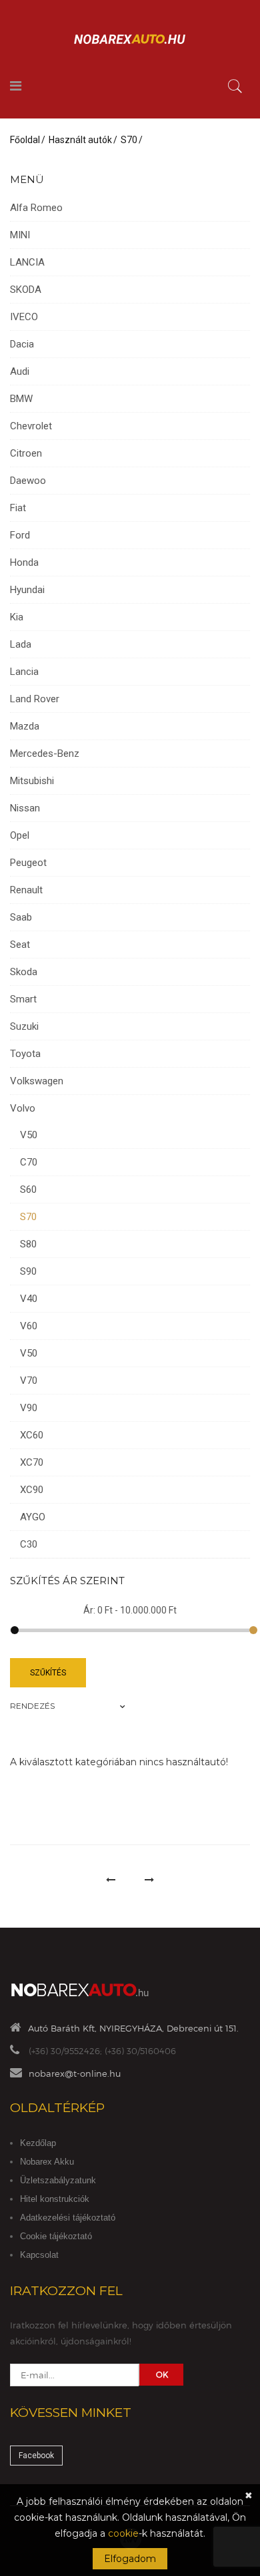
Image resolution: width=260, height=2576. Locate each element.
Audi (20, 371)
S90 (28, 1271)
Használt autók (80, 140)
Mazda (25, 726)
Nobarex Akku (47, 2162)
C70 (29, 1162)
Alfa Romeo (36, 208)
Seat (20, 945)
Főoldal (25, 140)
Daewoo (28, 481)
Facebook (36, 2456)
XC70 (32, 1462)
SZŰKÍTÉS (48, 1673)
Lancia (24, 672)
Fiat (18, 508)
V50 (29, 1135)
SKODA (26, 290)
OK (162, 2374)
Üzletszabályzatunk (58, 2180)
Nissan (25, 808)
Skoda (24, 972)
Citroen (26, 453)
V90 (29, 1408)
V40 (29, 1299)
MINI (20, 235)
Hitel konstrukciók (55, 2199)
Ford (20, 535)
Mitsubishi (32, 781)
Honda (24, 562)
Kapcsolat (39, 2255)
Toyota (25, 1054)
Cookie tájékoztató (56, 2236)
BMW (21, 399)
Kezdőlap (38, 2143)
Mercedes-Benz (45, 753)
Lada (21, 644)
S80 (28, 1244)
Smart (23, 999)
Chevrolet (31, 426)
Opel (20, 835)
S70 (129, 140)
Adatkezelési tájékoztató (68, 2218)
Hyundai (27, 590)
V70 (29, 1381)
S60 (28, 1189)
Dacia (22, 344)
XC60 (32, 1435)
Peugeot (28, 863)
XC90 (32, 1490)
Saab (21, 917)
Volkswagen (37, 1081)
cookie (123, 2533)
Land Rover (35, 699)
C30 (29, 1544)
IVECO (24, 317)
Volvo (23, 1108)
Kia (17, 617)
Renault (26, 890)
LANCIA (27, 262)
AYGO (33, 1517)
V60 (29, 1326)
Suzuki (24, 1026)
